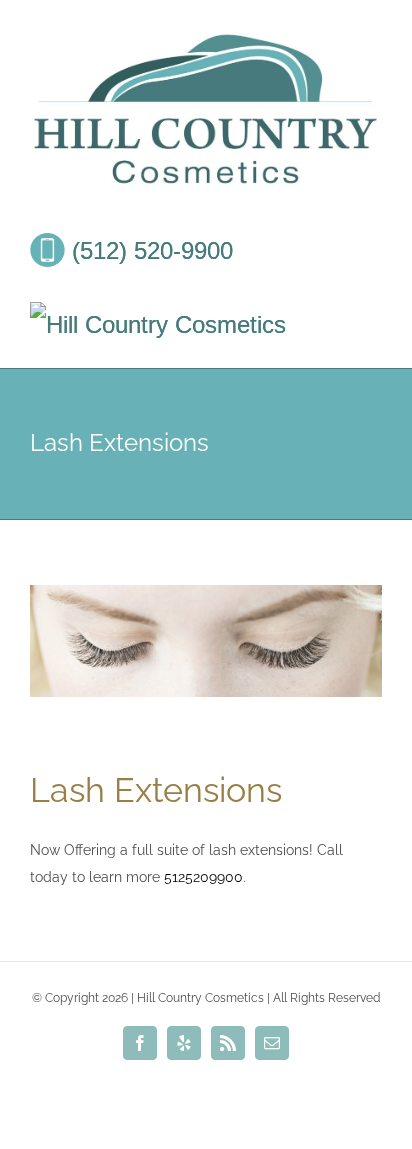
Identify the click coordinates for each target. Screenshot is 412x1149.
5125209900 (203, 877)
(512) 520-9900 (149, 250)
